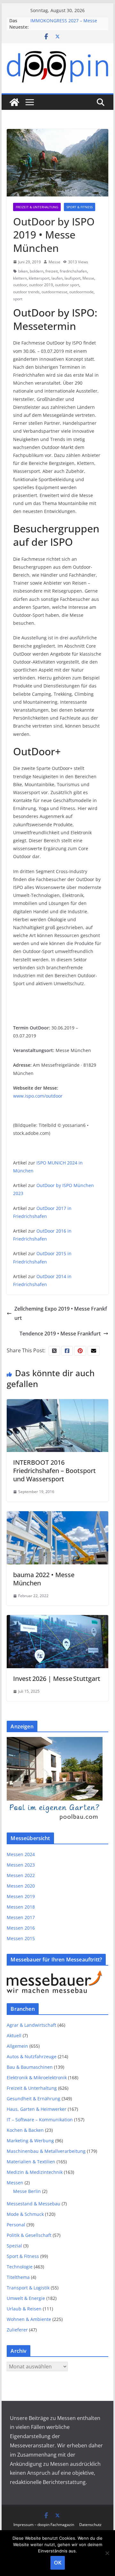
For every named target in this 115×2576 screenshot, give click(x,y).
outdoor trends (26, 292)
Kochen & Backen (25, 2130)
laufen (57, 278)
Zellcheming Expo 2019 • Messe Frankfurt (61, 1313)
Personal (16, 2225)
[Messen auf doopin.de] (14, 102)
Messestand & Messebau (34, 2204)
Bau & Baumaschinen (30, 2067)
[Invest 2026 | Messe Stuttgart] (57, 1619)
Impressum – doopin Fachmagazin (44, 2525)
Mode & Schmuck (25, 2214)
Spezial (14, 2246)
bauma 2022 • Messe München (44, 1579)
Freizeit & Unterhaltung (37, 207)
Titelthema (18, 2277)
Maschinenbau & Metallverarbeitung (46, 2151)
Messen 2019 (21, 1896)
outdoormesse (54, 292)
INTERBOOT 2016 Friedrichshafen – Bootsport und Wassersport (54, 1471)
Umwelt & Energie (26, 2298)
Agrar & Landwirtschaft (31, 2025)
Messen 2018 (21, 1907)
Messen (15, 2183)
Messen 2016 (21, 1928)
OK (58, 2563)
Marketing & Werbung (30, 2141)
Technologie (20, 2267)
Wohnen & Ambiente (29, 2319)
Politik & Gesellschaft (29, 2235)
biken (23, 271)
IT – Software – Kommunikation (40, 2120)
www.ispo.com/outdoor (38, 1096)
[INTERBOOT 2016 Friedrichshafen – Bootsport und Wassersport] (57, 1404)
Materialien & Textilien (31, 2162)
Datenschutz (90, 2525)
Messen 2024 (21, 1854)
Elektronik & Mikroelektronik (37, 2078)
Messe (54, 262)
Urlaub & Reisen (24, 2309)
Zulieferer (17, 2330)
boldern (37, 271)
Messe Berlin (27, 2191)
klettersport (39, 278)
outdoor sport (67, 285)
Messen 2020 (21, 1886)
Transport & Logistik (28, 2288)
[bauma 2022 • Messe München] (57, 1516)
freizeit (52, 271)
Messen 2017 (21, 1917)
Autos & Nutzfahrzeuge (32, 2057)
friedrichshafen (73, 271)
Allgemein (17, 2046)
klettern (20, 278)
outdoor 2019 (41, 285)
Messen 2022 (21, 1875)
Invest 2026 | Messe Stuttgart (57, 1679)
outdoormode (81, 292)
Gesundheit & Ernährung (34, 2099)
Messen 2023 (21, 1865)
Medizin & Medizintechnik (35, 2172)
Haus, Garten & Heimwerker (37, 2109)
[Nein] (107, 2553)
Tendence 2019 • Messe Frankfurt (60, 1334)
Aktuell (14, 2035)
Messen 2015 (21, 1938)
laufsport (73, 278)
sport (18, 299)
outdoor (20, 285)
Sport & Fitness (80, 207)
